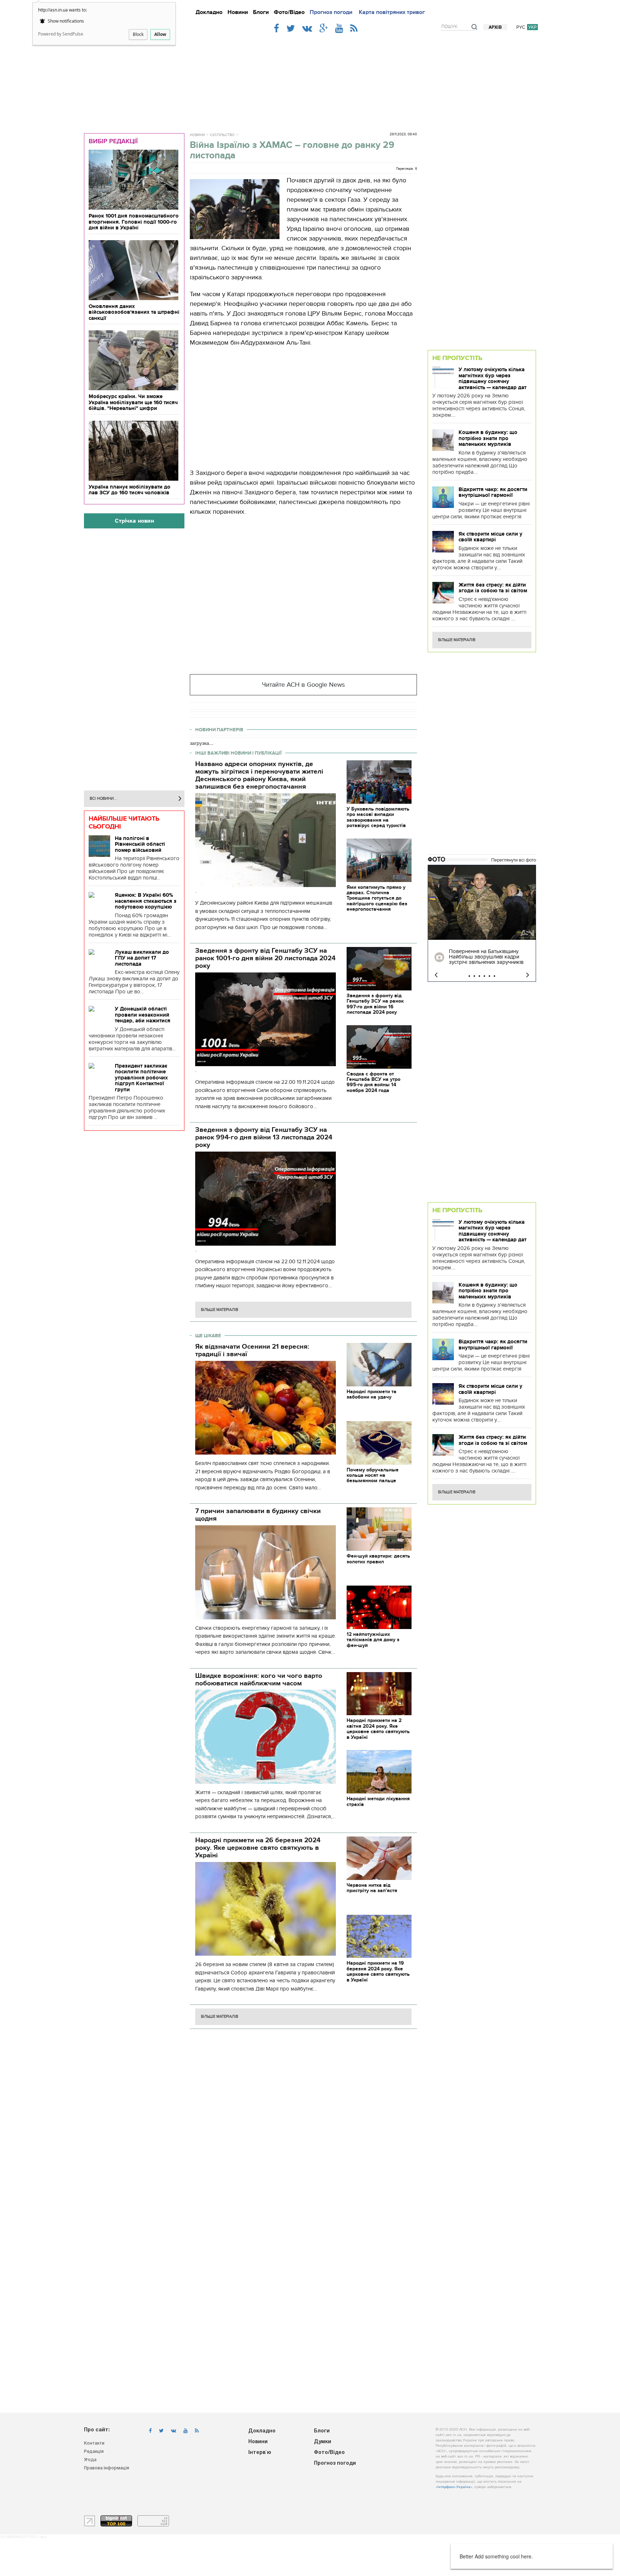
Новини (238, 12)
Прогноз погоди (331, 12)
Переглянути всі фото (514, 860)
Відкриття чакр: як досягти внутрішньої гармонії (493, 492)
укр (532, 27)
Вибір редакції (113, 141)
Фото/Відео (289, 12)
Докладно (209, 12)
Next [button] (528, 975)
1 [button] (469, 976)
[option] (482, 923)
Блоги (261, 12)
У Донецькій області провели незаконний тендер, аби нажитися (143, 1015)
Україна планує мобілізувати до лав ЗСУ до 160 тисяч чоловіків (130, 490)
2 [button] (474, 976)
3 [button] (479, 976)
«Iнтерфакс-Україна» (454, 2487)
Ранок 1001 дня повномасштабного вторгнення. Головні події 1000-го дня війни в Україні (134, 222)
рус (521, 27)
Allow (160, 34)
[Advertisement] (310, 80)
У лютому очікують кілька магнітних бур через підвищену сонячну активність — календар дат (492, 378)
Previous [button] (436, 975)
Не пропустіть (457, 358)
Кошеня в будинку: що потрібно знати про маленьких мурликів (488, 438)
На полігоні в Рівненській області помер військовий (140, 844)
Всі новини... (103, 799)
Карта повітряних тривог (392, 12)
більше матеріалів (220, 1310)
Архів (495, 27)
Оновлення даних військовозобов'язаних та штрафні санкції (134, 312)
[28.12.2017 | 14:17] (482, 902)
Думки (323, 2442)
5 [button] (489, 976)
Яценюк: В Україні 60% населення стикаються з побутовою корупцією (146, 901)
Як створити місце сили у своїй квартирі (490, 537)
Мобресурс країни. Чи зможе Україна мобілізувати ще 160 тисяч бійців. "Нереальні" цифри (133, 402)
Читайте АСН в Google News (303, 685)
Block (138, 34)
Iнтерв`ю (260, 2453)
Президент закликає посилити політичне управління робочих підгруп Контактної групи (141, 1078)
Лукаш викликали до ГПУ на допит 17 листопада (142, 958)
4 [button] (484, 976)
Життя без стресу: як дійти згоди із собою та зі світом (493, 588)
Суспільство (222, 135)
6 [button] (494, 976)
